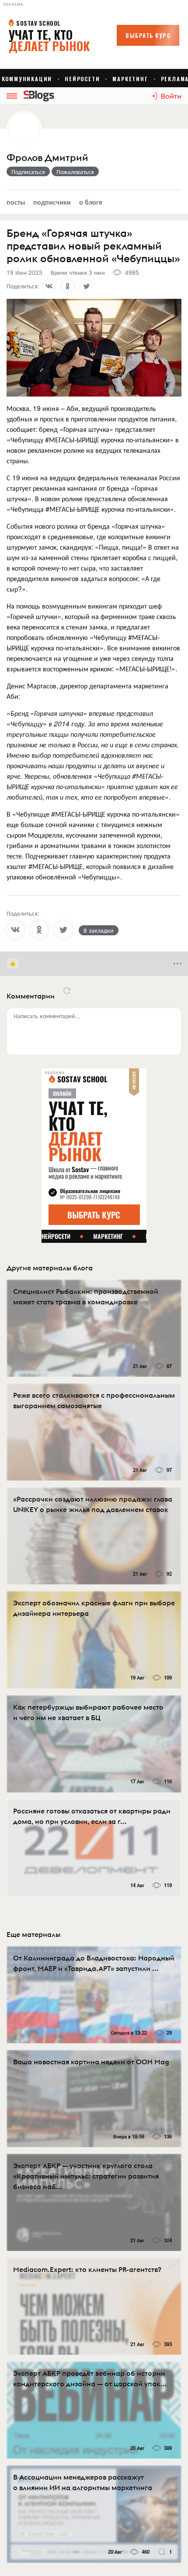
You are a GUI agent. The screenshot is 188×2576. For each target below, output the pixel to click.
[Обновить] (67, 991)
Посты (16, 202)
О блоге (91, 202)
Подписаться (28, 171)
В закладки (99, 930)
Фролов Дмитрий (47, 158)
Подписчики (52, 202)
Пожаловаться (75, 171)
